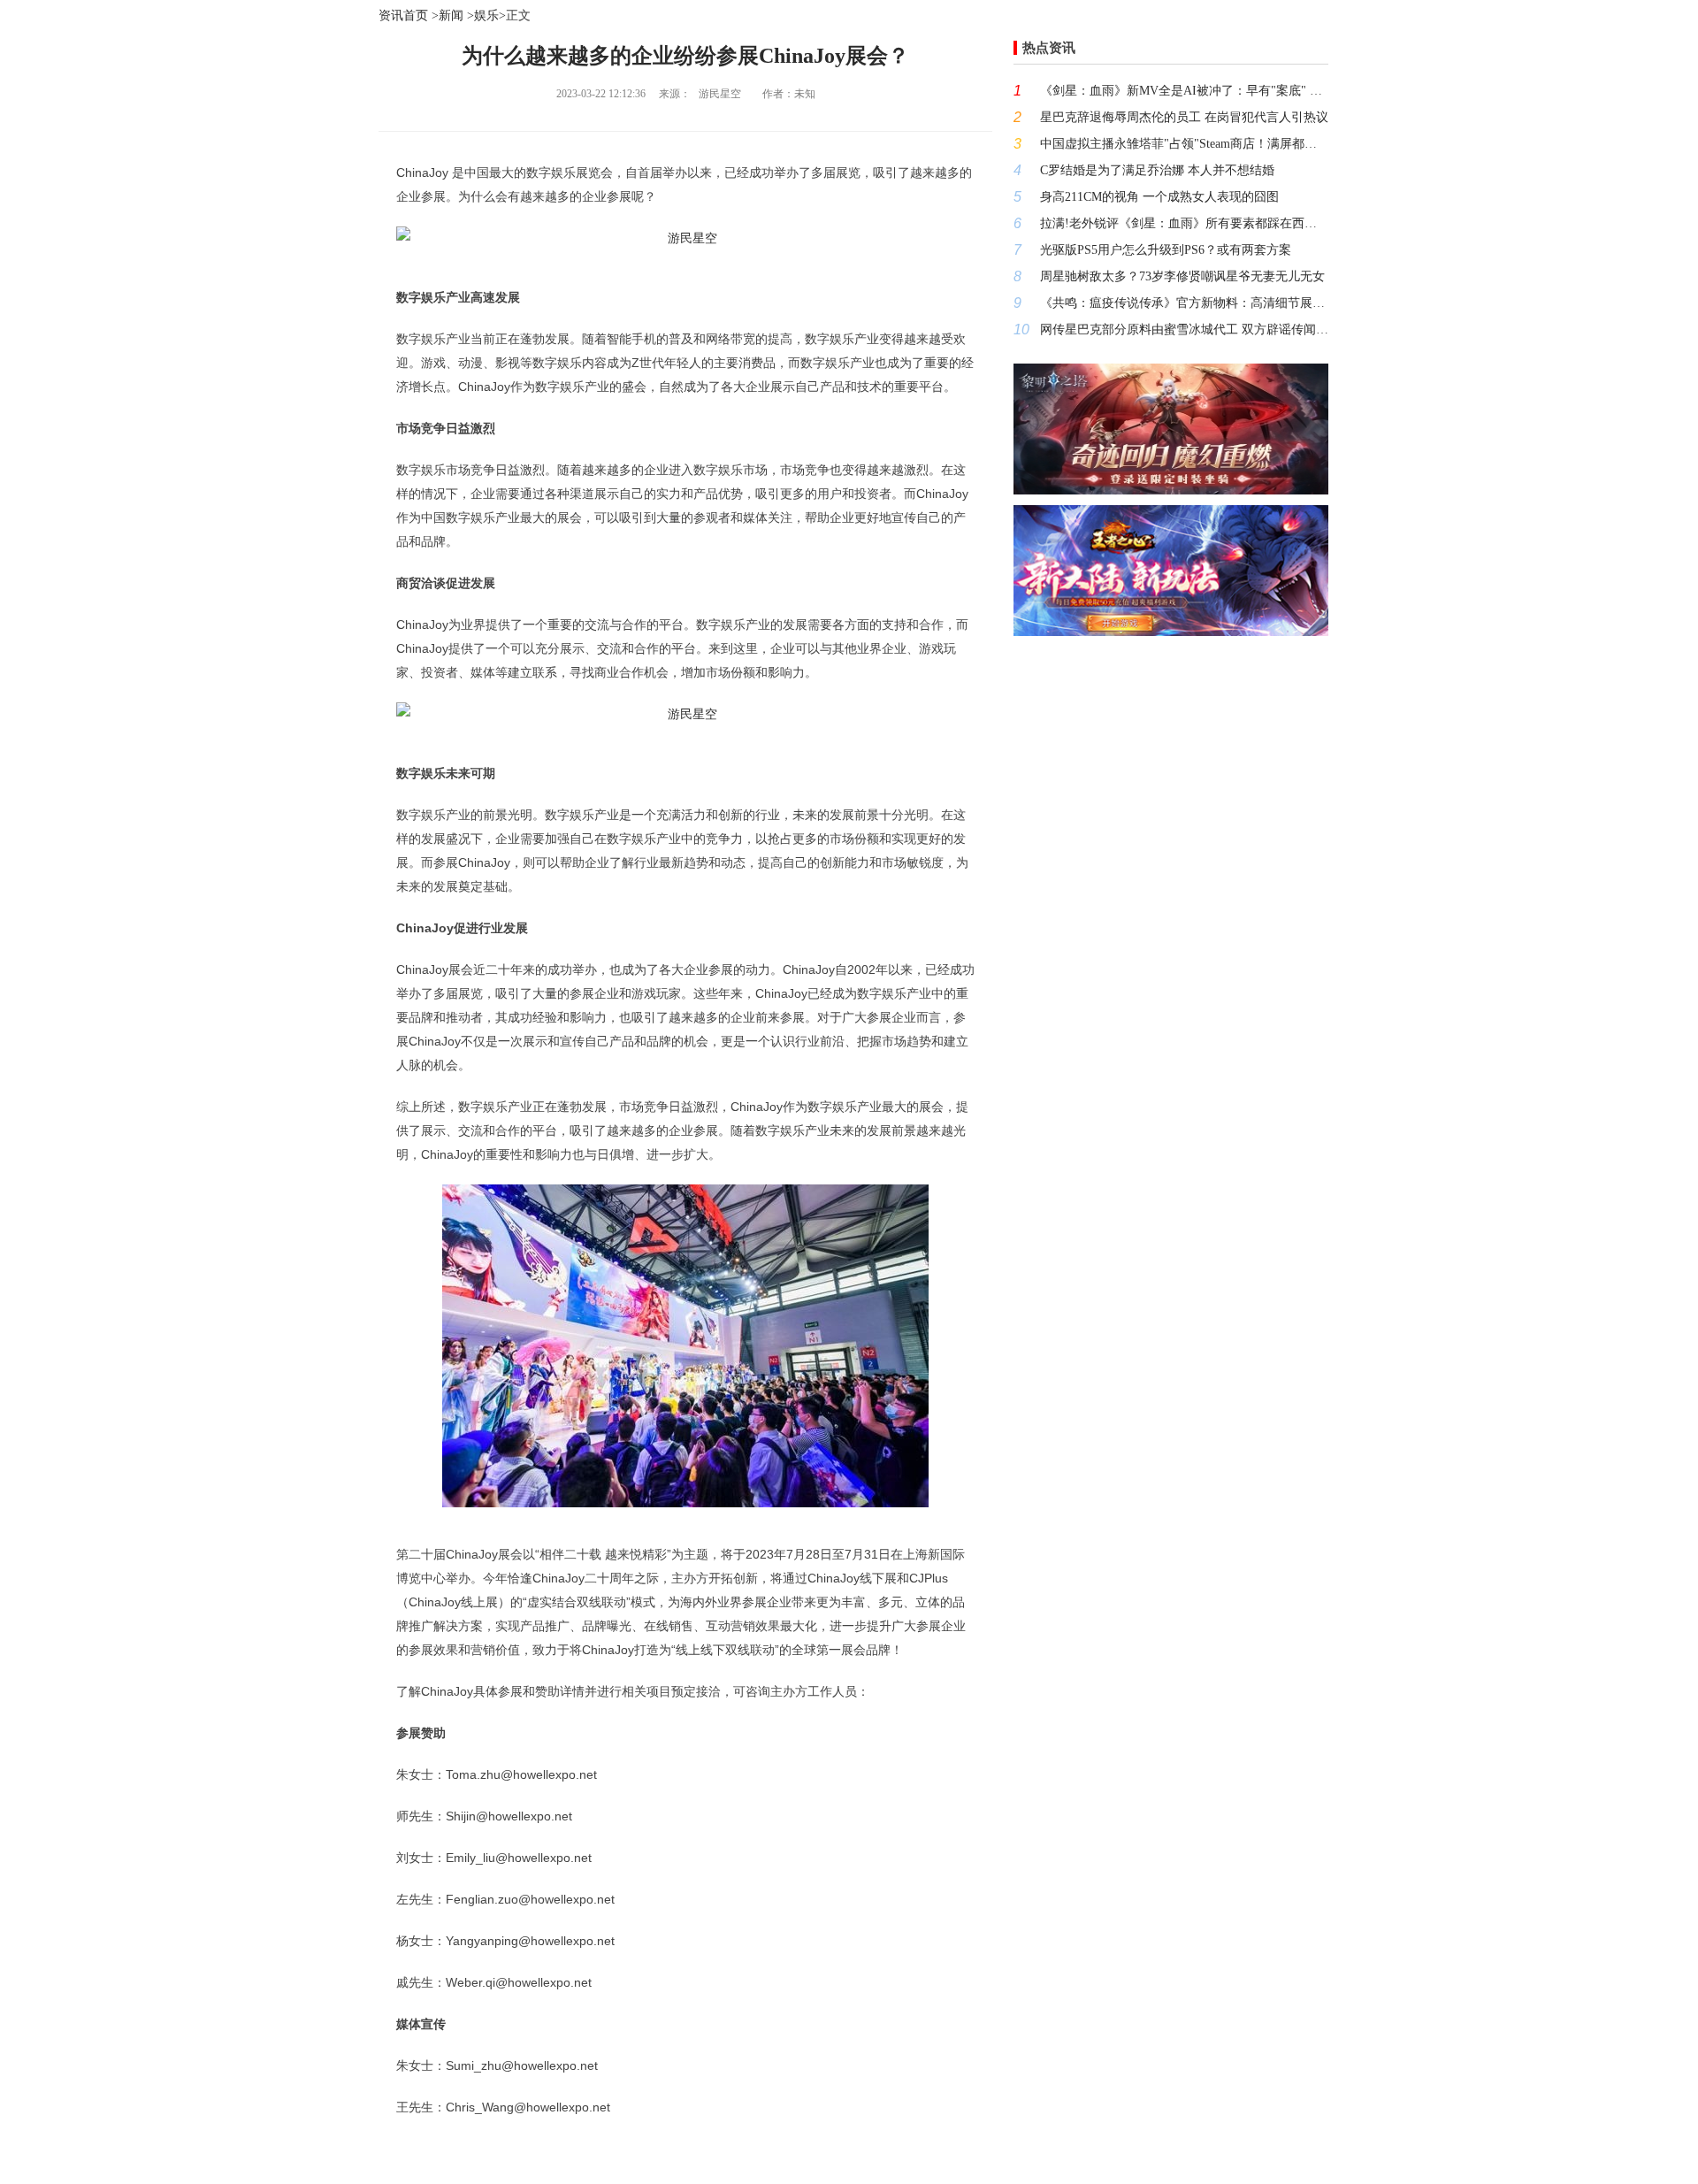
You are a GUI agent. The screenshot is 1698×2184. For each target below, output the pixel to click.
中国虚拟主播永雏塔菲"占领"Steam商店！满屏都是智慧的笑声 (1184, 144)
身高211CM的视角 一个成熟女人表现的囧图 (1159, 197)
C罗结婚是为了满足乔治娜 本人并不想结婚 (1157, 170)
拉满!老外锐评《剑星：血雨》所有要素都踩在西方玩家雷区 (1184, 223)
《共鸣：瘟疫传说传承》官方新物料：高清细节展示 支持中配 (1184, 303)
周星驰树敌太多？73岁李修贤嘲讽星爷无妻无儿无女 (1182, 276)
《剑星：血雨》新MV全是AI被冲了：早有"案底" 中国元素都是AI (1184, 91)
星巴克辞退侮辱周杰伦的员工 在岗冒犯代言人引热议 (1184, 117)
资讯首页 (403, 15)
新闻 (451, 15)
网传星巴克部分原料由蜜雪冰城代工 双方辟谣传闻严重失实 (1184, 330)
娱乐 (486, 15)
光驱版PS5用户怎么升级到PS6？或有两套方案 (1166, 250)
